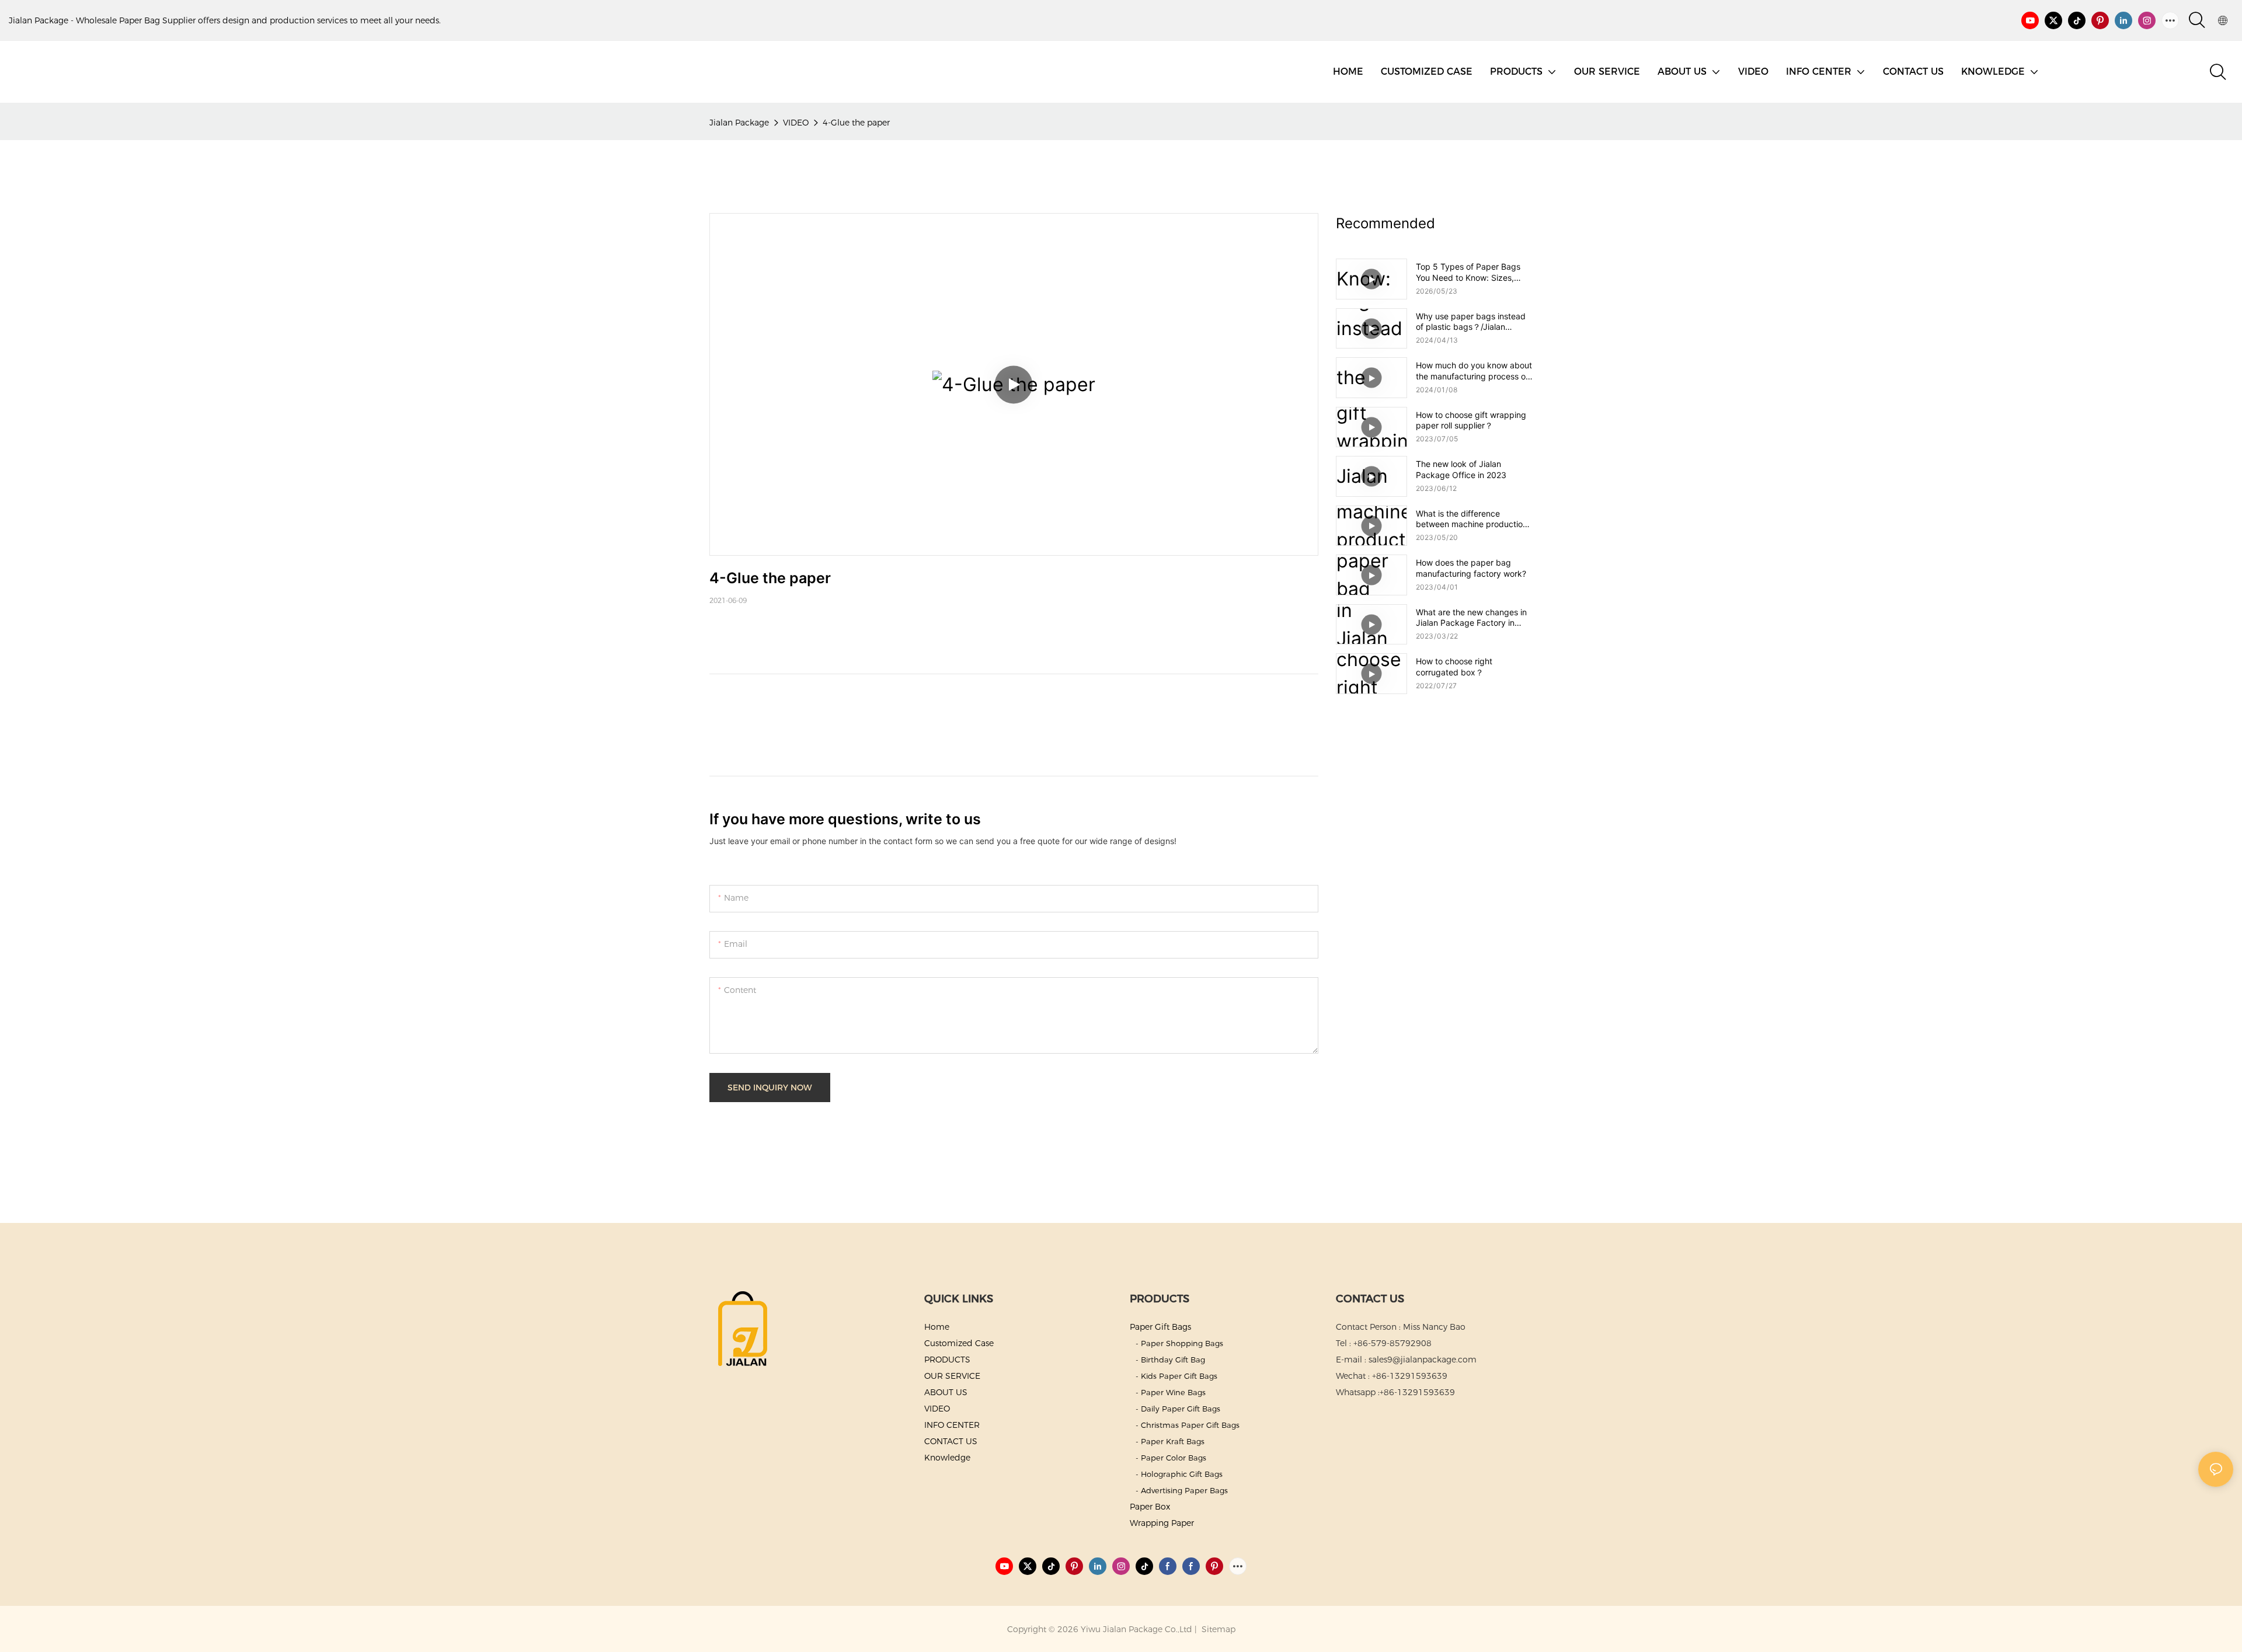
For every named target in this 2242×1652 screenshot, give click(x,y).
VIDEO (796, 123)
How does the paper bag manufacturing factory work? (1471, 568)
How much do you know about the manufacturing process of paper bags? (1474, 371)
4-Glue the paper (856, 123)
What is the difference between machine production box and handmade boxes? (1472, 519)
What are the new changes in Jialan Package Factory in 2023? (1471, 618)
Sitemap (1217, 1629)
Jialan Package (739, 123)
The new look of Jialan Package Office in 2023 (1461, 469)
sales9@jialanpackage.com (1423, 1360)
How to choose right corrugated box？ (1454, 666)
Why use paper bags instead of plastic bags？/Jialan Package (1471, 322)
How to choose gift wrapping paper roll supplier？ (1471, 420)
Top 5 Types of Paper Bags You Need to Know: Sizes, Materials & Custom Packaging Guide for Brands (1474, 272)
